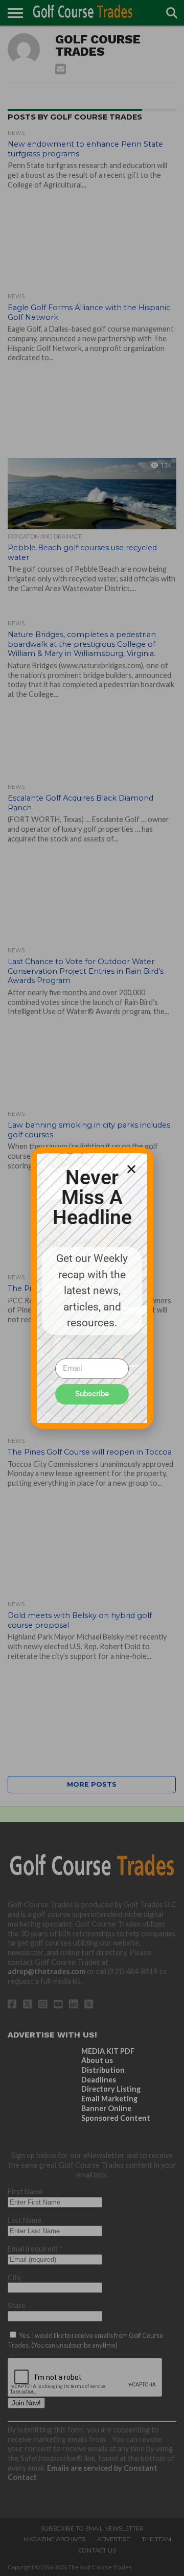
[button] (131, 1169)
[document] (92, 1288)
